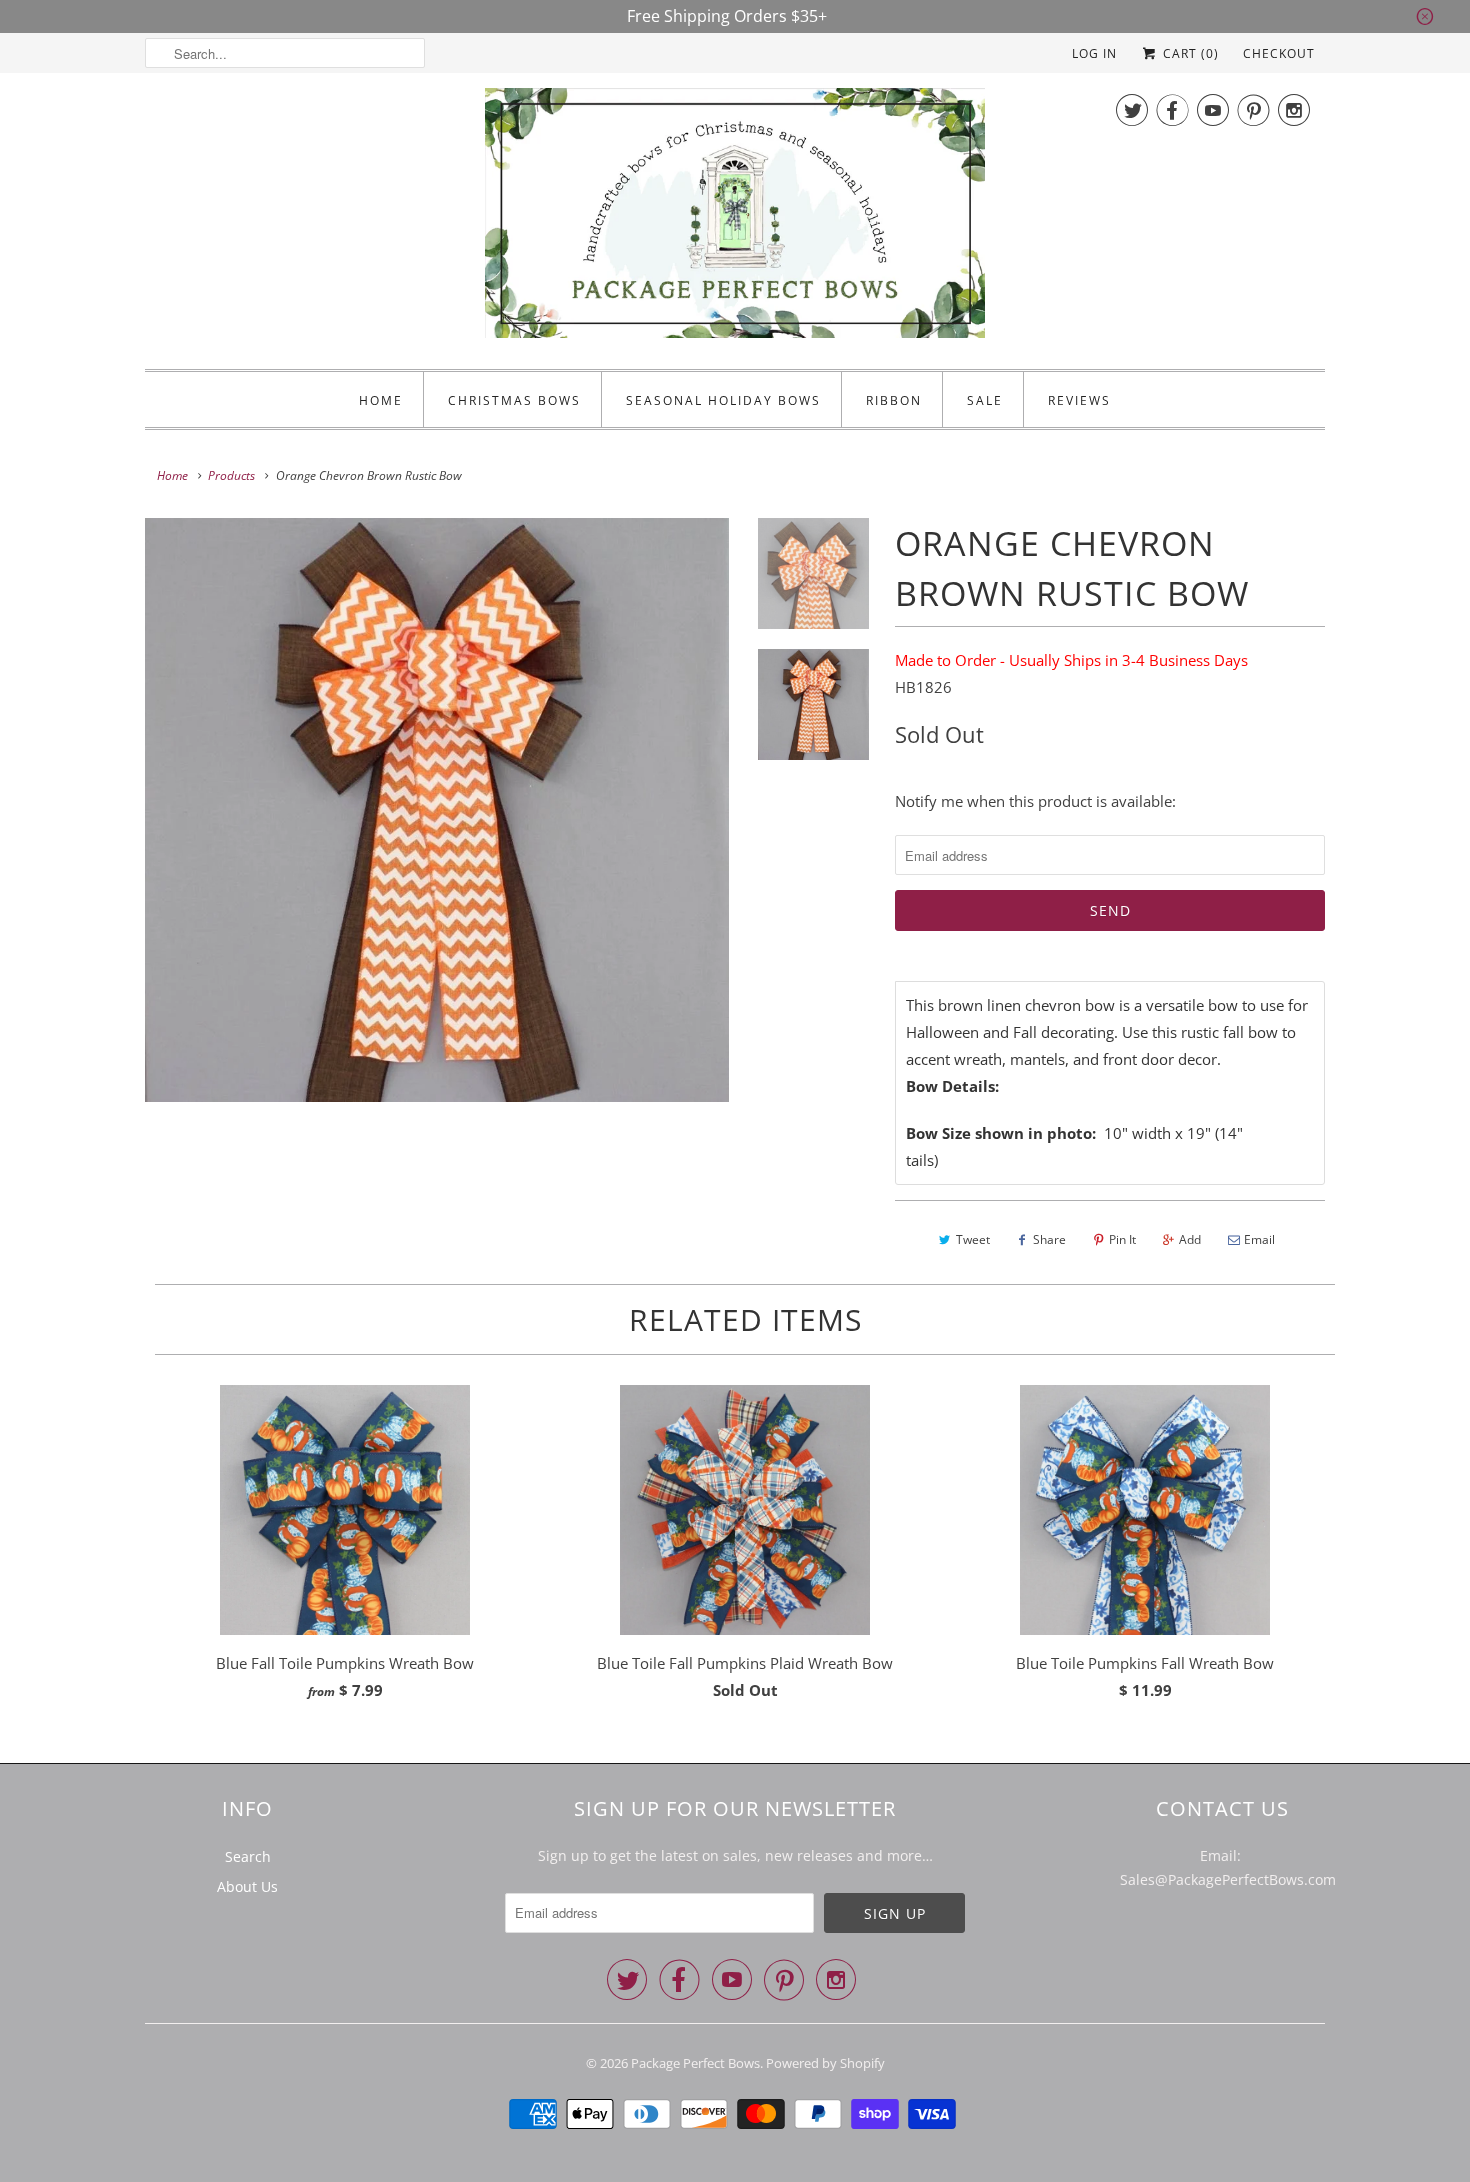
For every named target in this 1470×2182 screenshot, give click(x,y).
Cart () (1189, 53)
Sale (985, 400)
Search (248, 1856)
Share (1049, 1239)
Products (231, 475)
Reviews (1079, 400)
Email (1259, 1239)
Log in (1094, 53)
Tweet (973, 1239)
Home (381, 400)
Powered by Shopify (825, 2063)
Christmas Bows (514, 400)
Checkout (1279, 53)
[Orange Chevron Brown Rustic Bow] (437, 810)
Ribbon (894, 400)
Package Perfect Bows (695, 2063)
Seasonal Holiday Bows (723, 400)
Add (1190, 1239)
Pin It (1122, 1239)
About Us (247, 1886)
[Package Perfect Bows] (735, 218)
